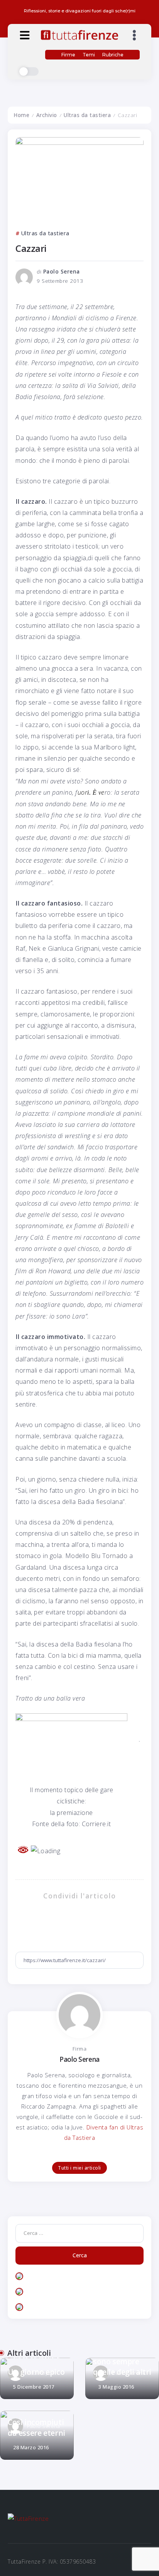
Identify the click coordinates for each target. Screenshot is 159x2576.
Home (21, 115)
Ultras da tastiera (87, 115)
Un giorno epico (36, 2372)
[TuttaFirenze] (79, 34)
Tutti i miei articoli (79, 2168)
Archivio (47, 115)
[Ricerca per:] (79, 2233)
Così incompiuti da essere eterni (36, 2427)
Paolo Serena (62, 272)
